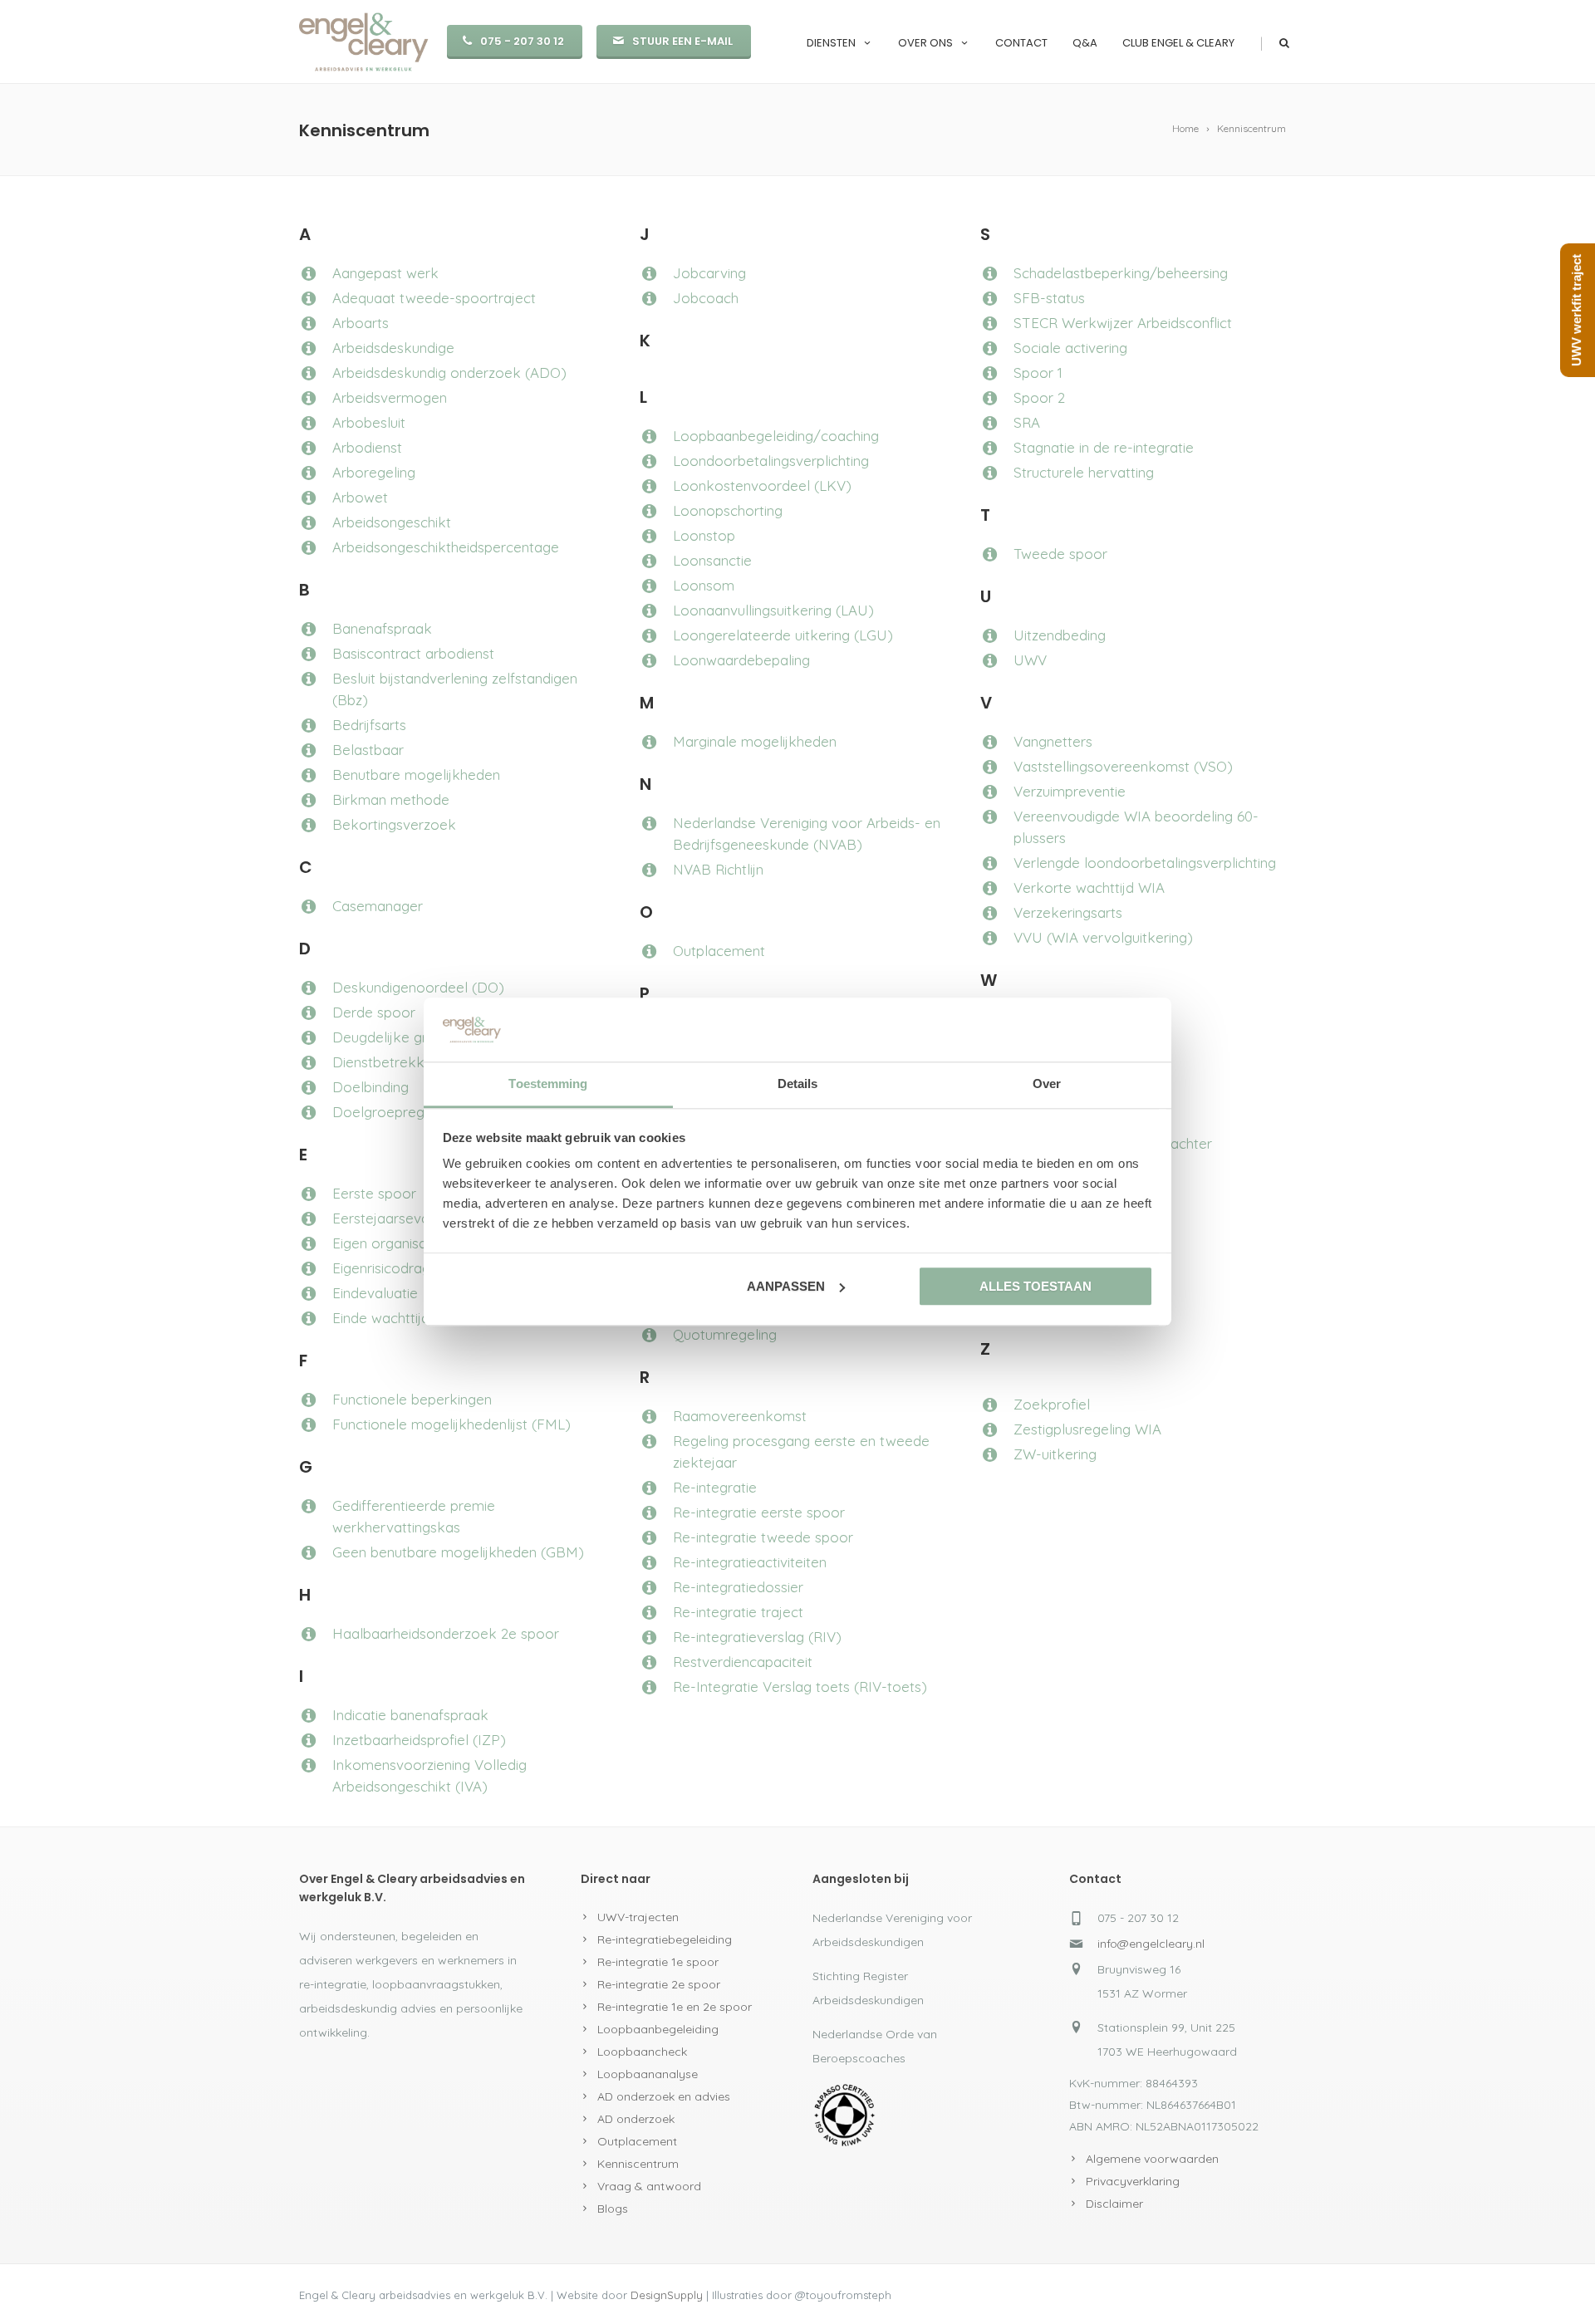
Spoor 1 (1038, 373)
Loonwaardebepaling (741, 660)
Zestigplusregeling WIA (1087, 1429)
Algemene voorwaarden (1152, 2159)
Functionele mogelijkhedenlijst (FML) (452, 1424)
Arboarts (361, 323)
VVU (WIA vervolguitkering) (1103, 937)
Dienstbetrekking (388, 1062)
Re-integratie (715, 1487)
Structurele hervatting (1084, 472)
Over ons (925, 43)
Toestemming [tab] (548, 1084)
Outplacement (719, 951)
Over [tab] (1047, 1084)
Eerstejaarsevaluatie (398, 1218)
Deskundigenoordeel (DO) (418, 987)
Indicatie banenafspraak (410, 1715)
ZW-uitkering (1055, 1454)
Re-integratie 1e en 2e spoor (675, 2007)
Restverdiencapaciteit (743, 1662)
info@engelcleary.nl (1151, 1944)
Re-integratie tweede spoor (763, 1537)
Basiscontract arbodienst (413, 653)
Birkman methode (391, 799)
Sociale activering (1070, 348)
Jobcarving (709, 273)
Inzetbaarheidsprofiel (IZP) (419, 1740)
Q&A (1085, 43)
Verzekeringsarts (1068, 912)
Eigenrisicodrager (388, 1268)
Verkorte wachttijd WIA (1089, 887)
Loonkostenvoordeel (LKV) (762, 485)
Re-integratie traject (738, 1612)
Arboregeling (374, 472)
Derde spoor (374, 1012)
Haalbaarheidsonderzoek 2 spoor (446, 1633)
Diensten (831, 43)
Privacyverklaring (1133, 2181)
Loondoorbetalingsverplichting (771, 461)
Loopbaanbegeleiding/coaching (776, 436)
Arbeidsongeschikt (392, 522)
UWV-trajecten (638, 1917)
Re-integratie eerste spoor (759, 1512)
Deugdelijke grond (394, 1037)
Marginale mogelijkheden (755, 741)
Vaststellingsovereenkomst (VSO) (1123, 766)
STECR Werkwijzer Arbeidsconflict (1123, 323)
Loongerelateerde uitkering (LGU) (783, 635)
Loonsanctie (712, 560)
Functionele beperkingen (412, 1399)
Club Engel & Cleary (1178, 43)
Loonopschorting (728, 510)
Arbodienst (367, 447)
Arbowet (360, 497)
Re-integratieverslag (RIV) (757, 1637)
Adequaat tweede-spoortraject (434, 298)
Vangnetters (1053, 741)
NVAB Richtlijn (718, 869)
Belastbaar (368, 750)
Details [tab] (798, 1084)
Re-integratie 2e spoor (659, 1984)
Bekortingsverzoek (394, 824)
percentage (522, 547)
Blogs (613, 2209)
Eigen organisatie (388, 1243)
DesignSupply (667, 2295)
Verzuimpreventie (1070, 791)
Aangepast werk (385, 273)
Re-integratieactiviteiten (750, 1562)
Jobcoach (706, 298)
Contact (1021, 43)
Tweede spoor (1060, 554)
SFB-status (1049, 298)
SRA (1027, 422)
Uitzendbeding (1060, 635)
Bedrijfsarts (369, 725)
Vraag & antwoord (649, 2186)
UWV (1030, 660)
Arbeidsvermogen (390, 397)
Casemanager (378, 906)
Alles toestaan (1036, 1286)
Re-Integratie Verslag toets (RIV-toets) (800, 1687)
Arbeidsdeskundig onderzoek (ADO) (449, 373)
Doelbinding (371, 1087)
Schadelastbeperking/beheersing (1121, 273)
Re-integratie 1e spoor (658, 1962)
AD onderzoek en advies (664, 2096)
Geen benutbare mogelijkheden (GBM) (458, 1552)
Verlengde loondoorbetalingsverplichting (1145, 863)
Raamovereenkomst (740, 1416)
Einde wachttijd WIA (396, 1318)
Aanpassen (786, 1286)
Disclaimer (1114, 2204)
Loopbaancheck (642, 2052)
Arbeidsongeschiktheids (408, 547)
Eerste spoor (374, 1193)
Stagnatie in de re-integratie (1104, 447)
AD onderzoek (636, 2119)
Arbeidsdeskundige (393, 348)
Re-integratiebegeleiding (665, 1939)
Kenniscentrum (638, 2164)
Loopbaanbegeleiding (658, 2029)
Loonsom (704, 585)
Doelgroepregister (392, 1112)
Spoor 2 (1039, 397)
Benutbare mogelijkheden (416, 775)
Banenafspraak (382, 628)
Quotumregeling (725, 1334)
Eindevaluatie (375, 1293)
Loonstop (704, 535)
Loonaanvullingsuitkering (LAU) (773, 610)
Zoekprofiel (1052, 1404)
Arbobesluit (369, 422)
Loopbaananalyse (648, 2074)
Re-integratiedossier (738, 1587)
